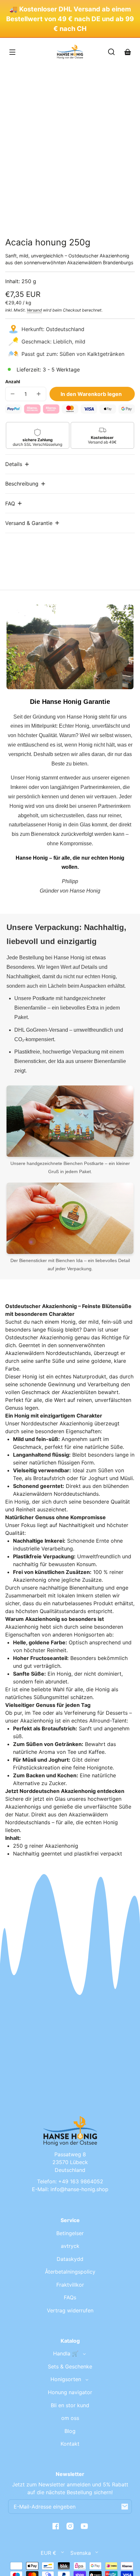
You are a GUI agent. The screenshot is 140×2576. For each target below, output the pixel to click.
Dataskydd (70, 2259)
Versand (34, 310)
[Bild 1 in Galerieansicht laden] (38, 219)
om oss (70, 2418)
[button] (18, 464)
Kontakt (70, 2444)
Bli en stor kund (70, 2405)
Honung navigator (70, 2392)
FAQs (70, 2297)
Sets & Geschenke (70, 2366)
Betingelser (70, 2233)
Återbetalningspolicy (70, 2272)
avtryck (70, 2246)
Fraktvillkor (70, 2285)
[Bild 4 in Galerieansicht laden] (102, 219)
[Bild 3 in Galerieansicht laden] (81, 219)
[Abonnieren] (125, 2507)
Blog (70, 2431)
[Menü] (12, 52)
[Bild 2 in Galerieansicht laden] (59, 219)
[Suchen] (111, 52)
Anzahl (13, 382)
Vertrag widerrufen (70, 2310)
